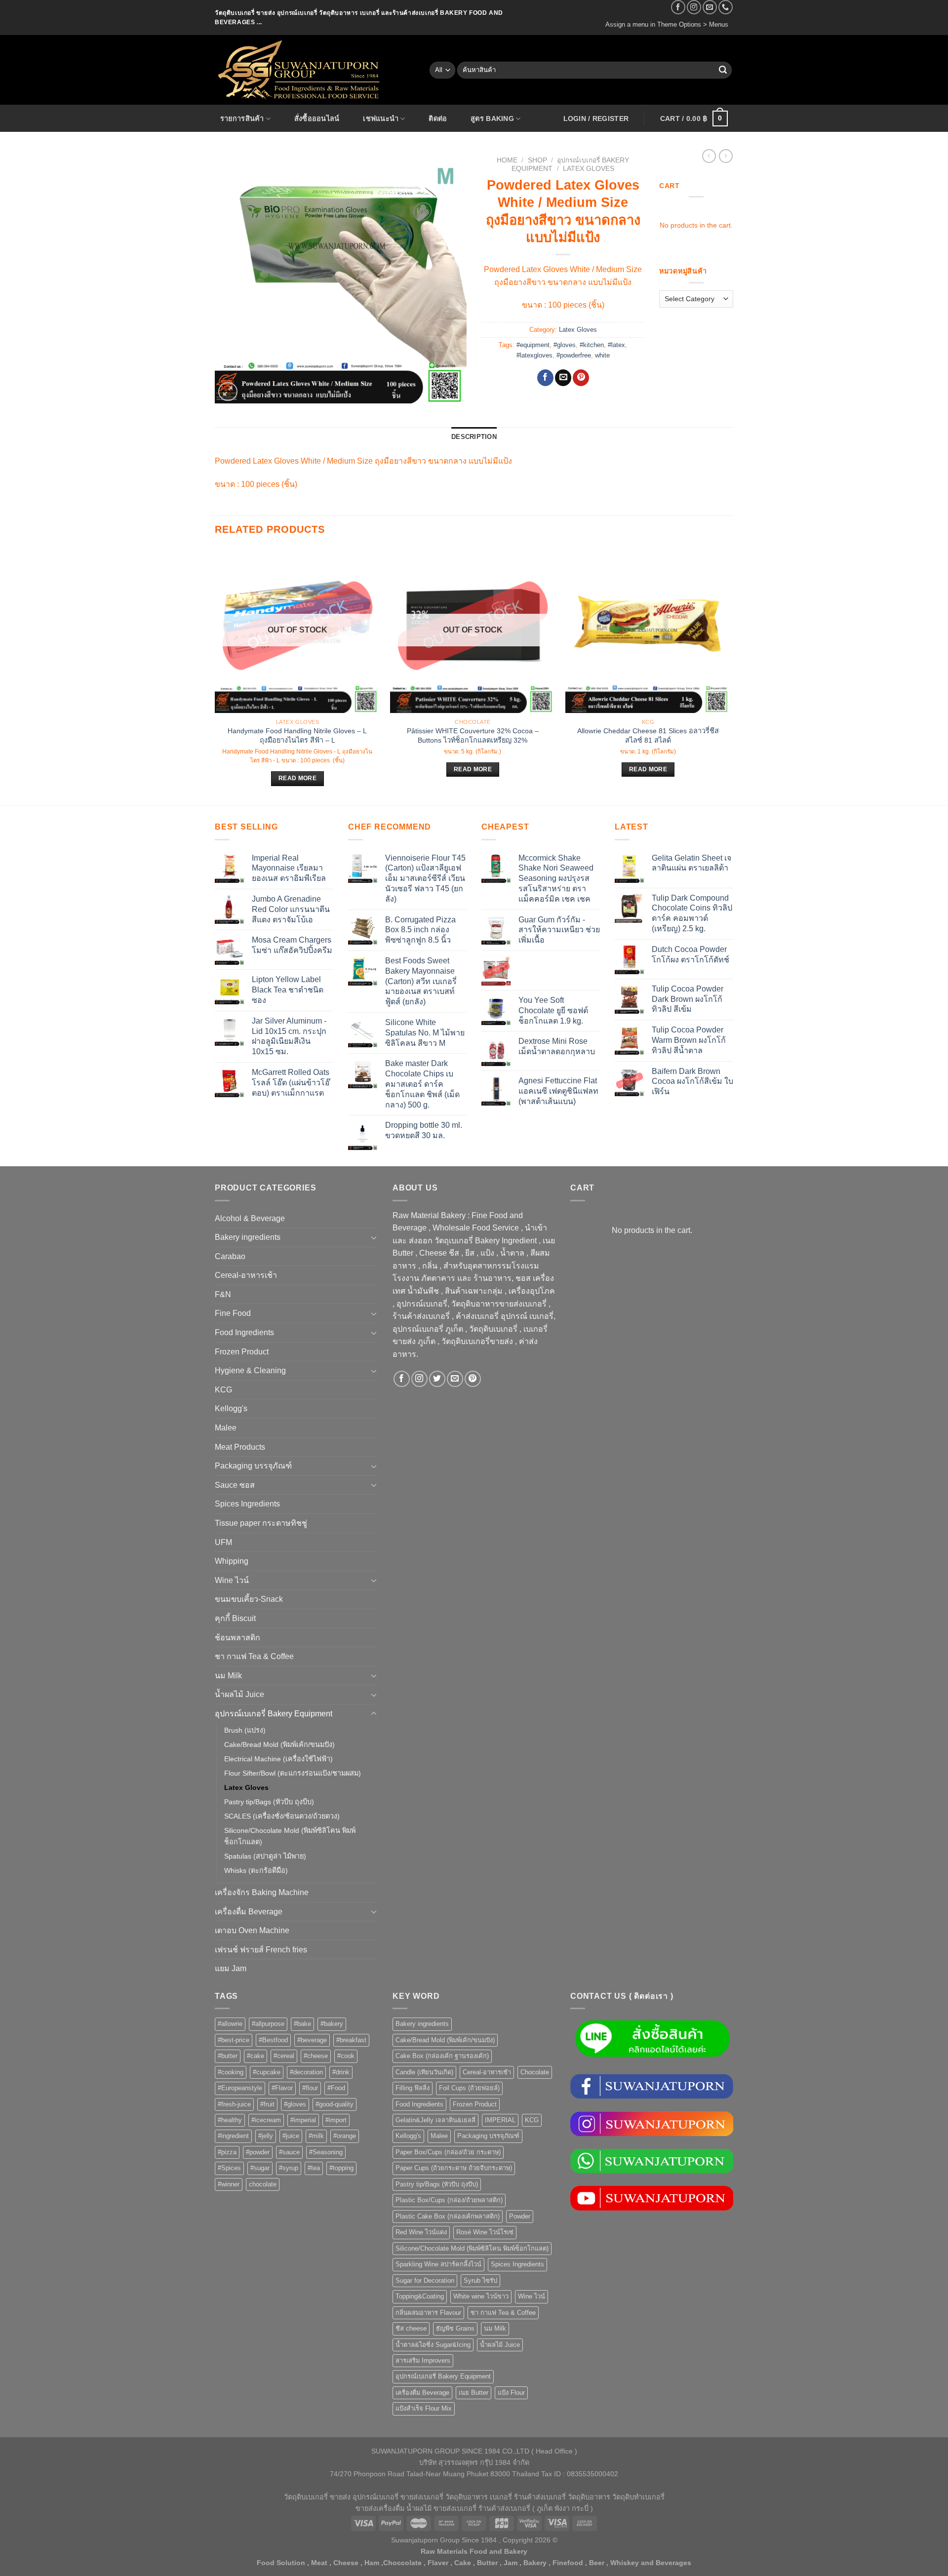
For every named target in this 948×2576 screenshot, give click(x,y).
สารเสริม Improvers (423, 2360)
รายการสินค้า (242, 119)
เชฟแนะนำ (381, 119)
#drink (341, 2072)
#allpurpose (268, 2024)
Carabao (230, 1256)
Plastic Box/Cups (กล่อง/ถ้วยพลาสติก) (449, 2200)
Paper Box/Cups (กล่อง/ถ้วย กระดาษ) (448, 2152)
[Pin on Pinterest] (581, 378)
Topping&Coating (420, 2296)
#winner (229, 2184)
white (602, 355)
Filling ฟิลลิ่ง (413, 2088)
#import (336, 2120)
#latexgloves (534, 355)
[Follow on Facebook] (678, 7)
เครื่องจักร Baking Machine (262, 1892)
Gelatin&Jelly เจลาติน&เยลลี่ (435, 2120)
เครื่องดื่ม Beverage (249, 1912)
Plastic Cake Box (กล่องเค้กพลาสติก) (448, 2216)
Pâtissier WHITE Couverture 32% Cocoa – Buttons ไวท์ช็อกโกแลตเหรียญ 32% (473, 735)
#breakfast (351, 2040)
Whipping (232, 1561)
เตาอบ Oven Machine (252, 1930)
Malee (226, 1428)
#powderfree (574, 355)
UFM (223, 1542)
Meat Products (240, 1447)
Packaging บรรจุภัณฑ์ (253, 1466)
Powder (520, 2216)
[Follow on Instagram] (694, 7)
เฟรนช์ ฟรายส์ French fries (261, 1950)
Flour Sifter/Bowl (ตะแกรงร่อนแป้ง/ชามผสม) (293, 1773)
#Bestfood (273, 2040)
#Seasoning (326, 2152)
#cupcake (267, 2072)
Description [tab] (474, 437)
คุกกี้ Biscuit (235, 1618)
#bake (302, 2024)
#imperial (303, 2120)
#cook (346, 2056)
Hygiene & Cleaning (250, 1370)
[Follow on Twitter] (437, 1379)
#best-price (234, 2040)
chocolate (263, 2184)
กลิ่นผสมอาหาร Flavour (428, 2313)
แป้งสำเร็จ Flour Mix (424, 2408)
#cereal (284, 2056)
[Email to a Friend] (563, 378)
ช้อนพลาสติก (237, 1638)
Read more (297, 778)
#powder (258, 2152)
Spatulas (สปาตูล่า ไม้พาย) (265, 1856)
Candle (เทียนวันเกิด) (424, 2072)
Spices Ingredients (247, 1504)
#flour (310, 2088)
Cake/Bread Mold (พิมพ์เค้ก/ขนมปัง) (279, 1744)
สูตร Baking (492, 119)
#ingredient (233, 2136)
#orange (345, 2136)
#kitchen (592, 345)
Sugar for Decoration (425, 2280)
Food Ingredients (244, 1332)
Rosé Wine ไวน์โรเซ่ (485, 2232)
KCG (223, 1390)
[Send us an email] (710, 7)
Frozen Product (242, 1352)
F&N (223, 1294)
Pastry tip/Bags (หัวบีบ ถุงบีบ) (269, 1802)
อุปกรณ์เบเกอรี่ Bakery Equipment (274, 1714)
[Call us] (726, 7)
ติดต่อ (438, 119)
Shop (537, 160)
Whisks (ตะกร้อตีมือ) (256, 1870)
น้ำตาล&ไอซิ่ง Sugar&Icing (433, 2345)
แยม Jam (231, 1968)
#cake (256, 2056)
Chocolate (535, 2072)
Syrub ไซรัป (480, 2280)
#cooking (231, 2072)
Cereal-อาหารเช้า (246, 1275)
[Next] (730, 675)
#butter (228, 2056)
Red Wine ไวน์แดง (421, 2232)
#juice (291, 2136)
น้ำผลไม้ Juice (239, 1694)
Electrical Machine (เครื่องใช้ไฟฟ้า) (278, 1759)
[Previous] (215, 675)
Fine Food (233, 1313)
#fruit (267, 2104)
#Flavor (282, 2088)
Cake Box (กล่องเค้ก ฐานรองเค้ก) (442, 2056)
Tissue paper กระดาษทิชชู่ (261, 1523)
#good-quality (335, 2104)
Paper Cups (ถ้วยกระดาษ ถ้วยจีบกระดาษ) (454, 2168)
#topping (341, 2168)
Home (507, 160)
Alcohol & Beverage (250, 1218)
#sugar (260, 2168)
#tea (314, 2168)
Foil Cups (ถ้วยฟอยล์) (469, 2088)
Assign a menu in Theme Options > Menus (667, 24)
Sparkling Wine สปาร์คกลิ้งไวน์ (438, 2264)
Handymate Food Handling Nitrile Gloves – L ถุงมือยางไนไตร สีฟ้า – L (297, 735)
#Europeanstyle (240, 2088)
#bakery (332, 2024)
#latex (616, 345)
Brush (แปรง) (245, 1730)
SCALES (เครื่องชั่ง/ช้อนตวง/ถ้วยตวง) (282, 1816)
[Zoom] (228, 392)
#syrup (289, 2168)
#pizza (227, 2152)
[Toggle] (374, 1237)
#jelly (266, 2136)
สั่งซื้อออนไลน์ (317, 119)
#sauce (289, 2152)
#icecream (266, 2120)
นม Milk (228, 1676)
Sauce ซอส (235, 1485)
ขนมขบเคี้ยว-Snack (249, 1599)
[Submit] (723, 70)
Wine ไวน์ (232, 1580)
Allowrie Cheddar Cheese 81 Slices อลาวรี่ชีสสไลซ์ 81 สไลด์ (648, 735)
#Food (336, 2088)
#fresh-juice (234, 2104)
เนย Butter (474, 2393)
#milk (316, 2136)
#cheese (316, 2056)
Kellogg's (231, 1408)
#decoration (306, 2072)
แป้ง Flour (511, 2393)
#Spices (229, 2168)
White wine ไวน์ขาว (481, 2296)
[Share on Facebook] (545, 378)
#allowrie (230, 2024)
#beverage (312, 2040)
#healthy (230, 2120)
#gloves (565, 345)
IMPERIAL (500, 2120)
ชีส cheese (411, 2328)
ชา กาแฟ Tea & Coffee (254, 1656)
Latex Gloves (589, 169)
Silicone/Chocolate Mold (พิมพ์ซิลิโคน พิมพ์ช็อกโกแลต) (290, 1836)
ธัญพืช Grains (455, 2328)
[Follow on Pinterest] (473, 1379)
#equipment (533, 345)
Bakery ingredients (248, 1237)
